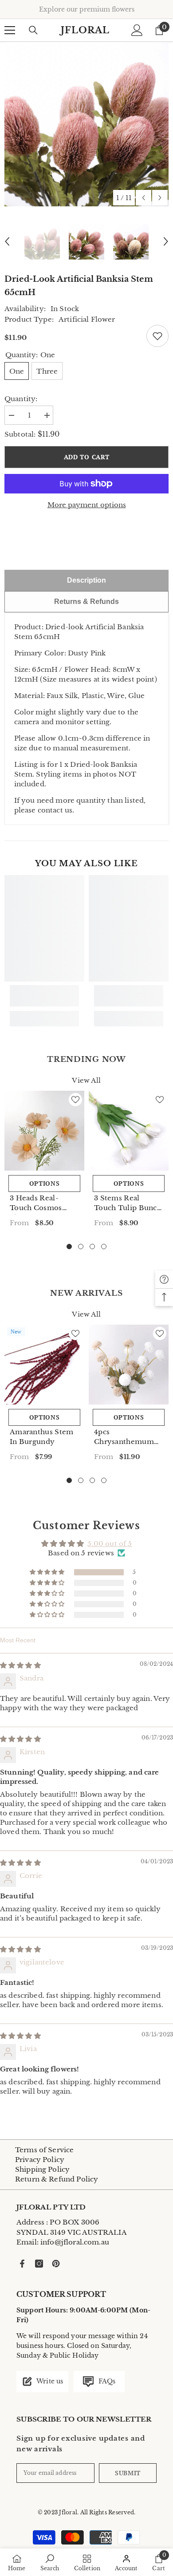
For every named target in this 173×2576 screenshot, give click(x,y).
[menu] (10, 30)
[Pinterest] (56, 2264)
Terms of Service (44, 2150)
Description (86, 580)
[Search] (33, 30)
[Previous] (144, 198)
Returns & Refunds (86, 602)
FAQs (106, 2381)
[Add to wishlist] (157, 336)
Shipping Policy (42, 2169)
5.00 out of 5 (110, 1544)
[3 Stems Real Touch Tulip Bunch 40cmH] (129, 1131)
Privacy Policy (40, 2160)
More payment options (87, 505)
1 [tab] (69, 1247)
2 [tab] (81, 1247)
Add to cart (87, 457)
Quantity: (21, 399)
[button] (48, 1572)
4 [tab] (104, 1247)
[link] (44, 996)
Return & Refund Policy (57, 2179)
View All (86, 1081)
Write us (49, 2381)
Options (45, 1183)
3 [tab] (92, 1247)
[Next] (160, 198)
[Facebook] (22, 2264)
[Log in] (137, 30)
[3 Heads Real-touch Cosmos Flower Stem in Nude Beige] (44, 1131)
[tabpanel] (44, 1162)
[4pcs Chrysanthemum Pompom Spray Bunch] (129, 1365)
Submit (128, 2473)
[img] (20, 1665)
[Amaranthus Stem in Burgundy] (44, 1365)
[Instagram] (39, 2264)
